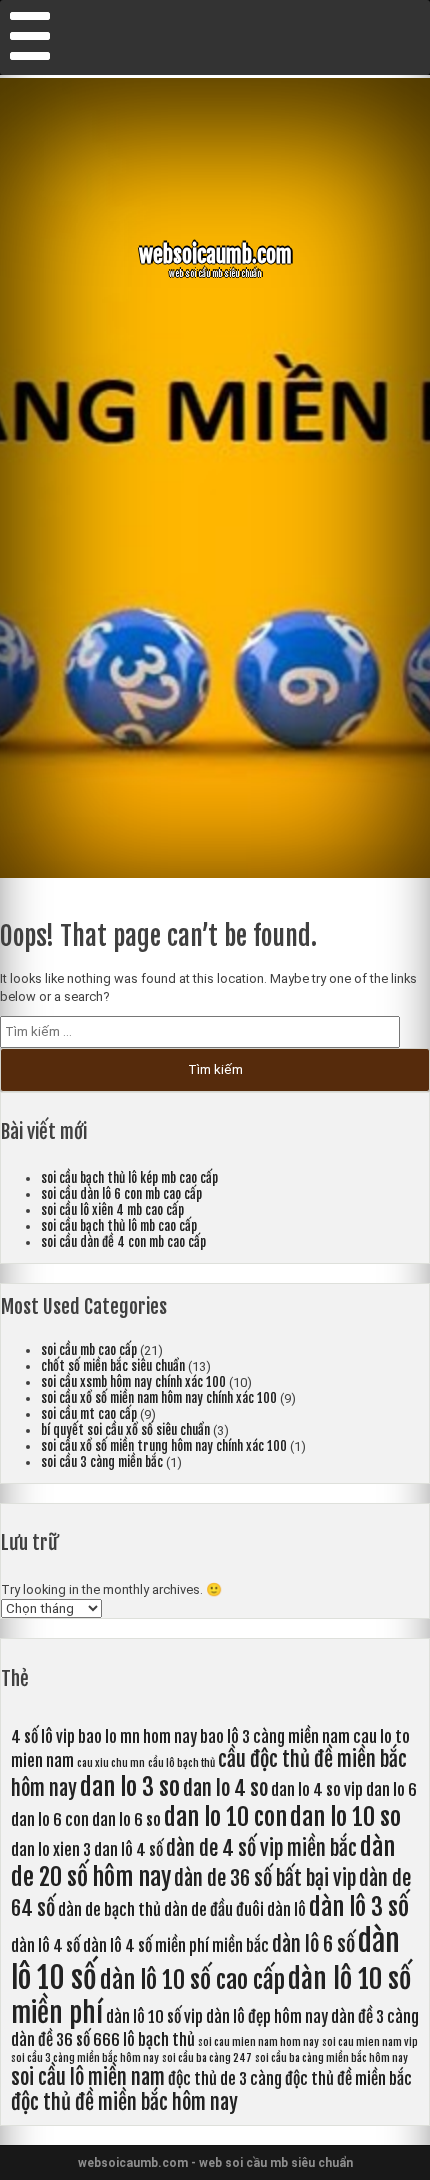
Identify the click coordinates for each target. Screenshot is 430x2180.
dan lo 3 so (130, 1787)
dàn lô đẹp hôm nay (267, 2017)
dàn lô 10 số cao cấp (192, 1980)
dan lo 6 (391, 1790)
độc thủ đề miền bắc (348, 2079)
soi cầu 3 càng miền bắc (102, 1462)
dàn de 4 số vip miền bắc (261, 1848)
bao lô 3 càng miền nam (275, 1737)
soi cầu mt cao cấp (89, 1414)
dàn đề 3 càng (375, 2017)
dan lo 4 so (225, 1788)
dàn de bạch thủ (109, 1910)
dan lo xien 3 (51, 1850)
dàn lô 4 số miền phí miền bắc (176, 1946)
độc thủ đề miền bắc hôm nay (124, 2102)
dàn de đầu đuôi (214, 1910)
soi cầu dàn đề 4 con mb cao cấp (123, 1242)
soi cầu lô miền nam (88, 2077)
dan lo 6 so (126, 1820)
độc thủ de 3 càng (225, 2079)
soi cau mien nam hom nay (258, 2042)
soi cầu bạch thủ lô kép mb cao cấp (129, 1178)
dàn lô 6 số (313, 1944)
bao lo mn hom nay (137, 1737)
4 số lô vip (43, 1737)
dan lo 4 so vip (317, 1790)
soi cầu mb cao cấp (89, 1350)
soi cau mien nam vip (370, 2042)
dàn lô (286, 1910)
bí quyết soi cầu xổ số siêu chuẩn (125, 1430)
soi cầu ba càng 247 (207, 2058)
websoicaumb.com (215, 254)
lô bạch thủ (159, 2040)
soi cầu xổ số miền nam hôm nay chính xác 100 (159, 1398)
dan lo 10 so (345, 1817)
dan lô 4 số (128, 1850)
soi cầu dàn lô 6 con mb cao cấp (121, 1194)
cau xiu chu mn (111, 1763)
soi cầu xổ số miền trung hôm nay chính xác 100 (164, 1446)
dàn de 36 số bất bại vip (265, 1878)
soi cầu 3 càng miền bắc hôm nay (85, 2058)
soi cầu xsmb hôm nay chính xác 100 (133, 1382)
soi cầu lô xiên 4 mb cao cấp (112, 1210)
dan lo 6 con (50, 1820)
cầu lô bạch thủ (181, 1763)
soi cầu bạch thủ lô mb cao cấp (119, 1226)
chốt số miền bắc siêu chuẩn (113, 1366)
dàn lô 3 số (359, 1907)
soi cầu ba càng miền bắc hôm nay (331, 2058)
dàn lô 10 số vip (154, 2017)
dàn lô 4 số (45, 1946)
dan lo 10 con (225, 1817)
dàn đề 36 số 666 (65, 2040)
